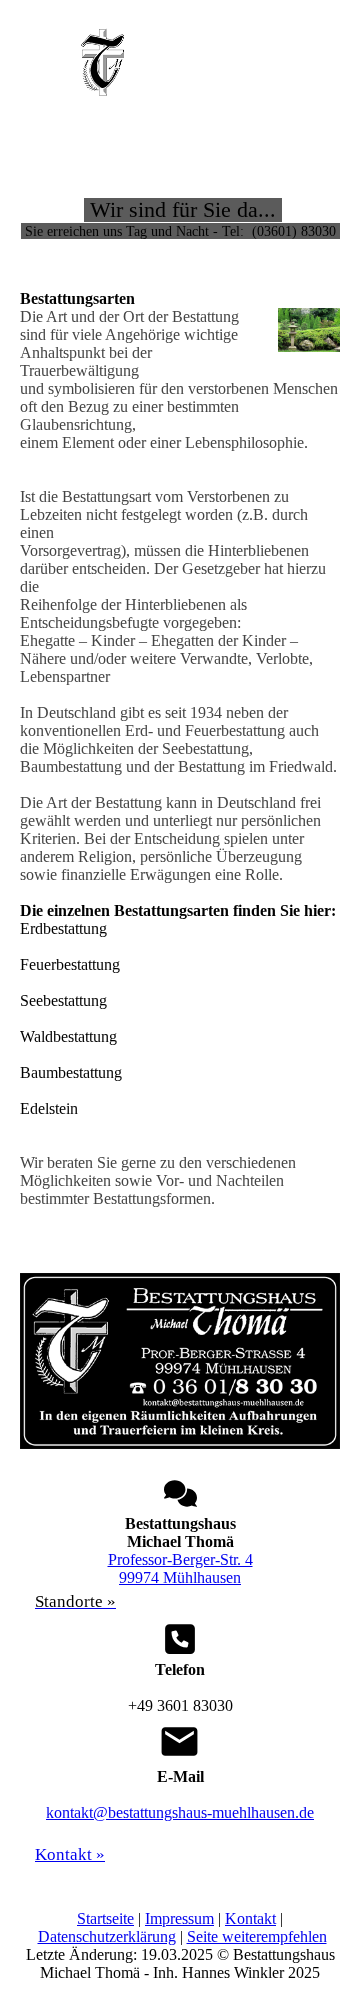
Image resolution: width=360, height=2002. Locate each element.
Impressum (179, 1918)
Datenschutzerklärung (107, 1936)
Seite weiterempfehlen (257, 1936)
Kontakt (250, 1918)
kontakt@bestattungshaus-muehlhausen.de (180, 1812)
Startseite (105, 1918)
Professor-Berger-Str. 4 (180, 1559)
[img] (102, 62)
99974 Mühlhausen (180, 1577)
